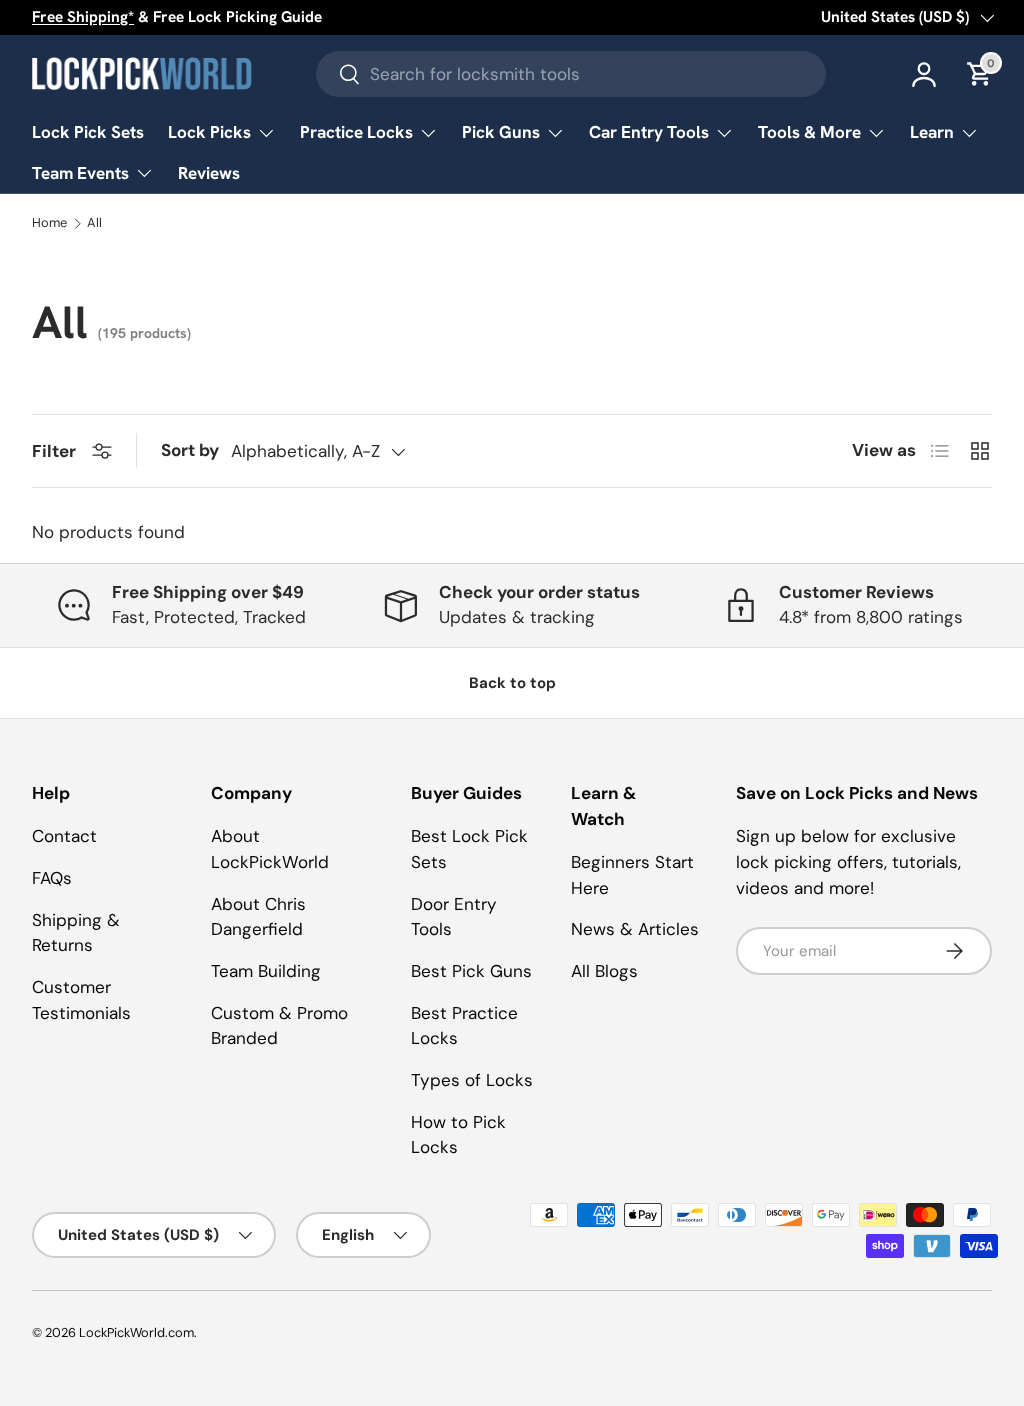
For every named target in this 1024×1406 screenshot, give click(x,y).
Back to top (512, 683)
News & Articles (635, 929)
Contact (64, 836)
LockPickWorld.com (136, 1332)
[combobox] (571, 74)
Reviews (209, 173)
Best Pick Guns (471, 971)
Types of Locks (472, 1080)
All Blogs (604, 971)
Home (49, 223)
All (94, 223)
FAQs (52, 878)
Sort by (190, 450)
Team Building (266, 971)
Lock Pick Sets (88, 132)
